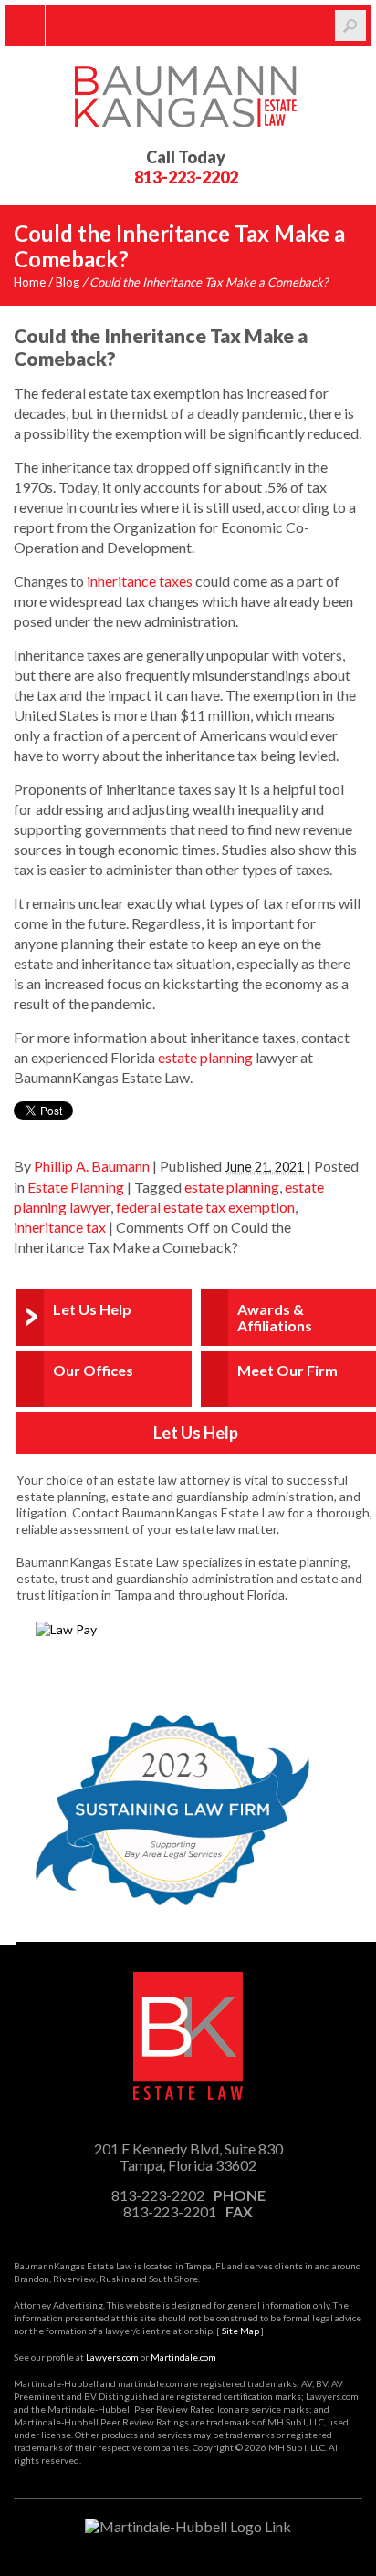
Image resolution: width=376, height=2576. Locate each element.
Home (30, 282)
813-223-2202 (186, 177)
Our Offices (93, 1370)
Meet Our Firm (287, 1370)
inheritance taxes (140, 581)
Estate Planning (76, 1187)
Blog (68, 282)
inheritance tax (60, 1227)
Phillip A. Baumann (92, 1166)
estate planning (205, 1057)
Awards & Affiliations (275, 1317)
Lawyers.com (112, 2357)
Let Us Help (92, 1309)
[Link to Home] (188, 94)
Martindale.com (183, 2357)
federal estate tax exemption (205, 1207)
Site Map (240, 2331)
